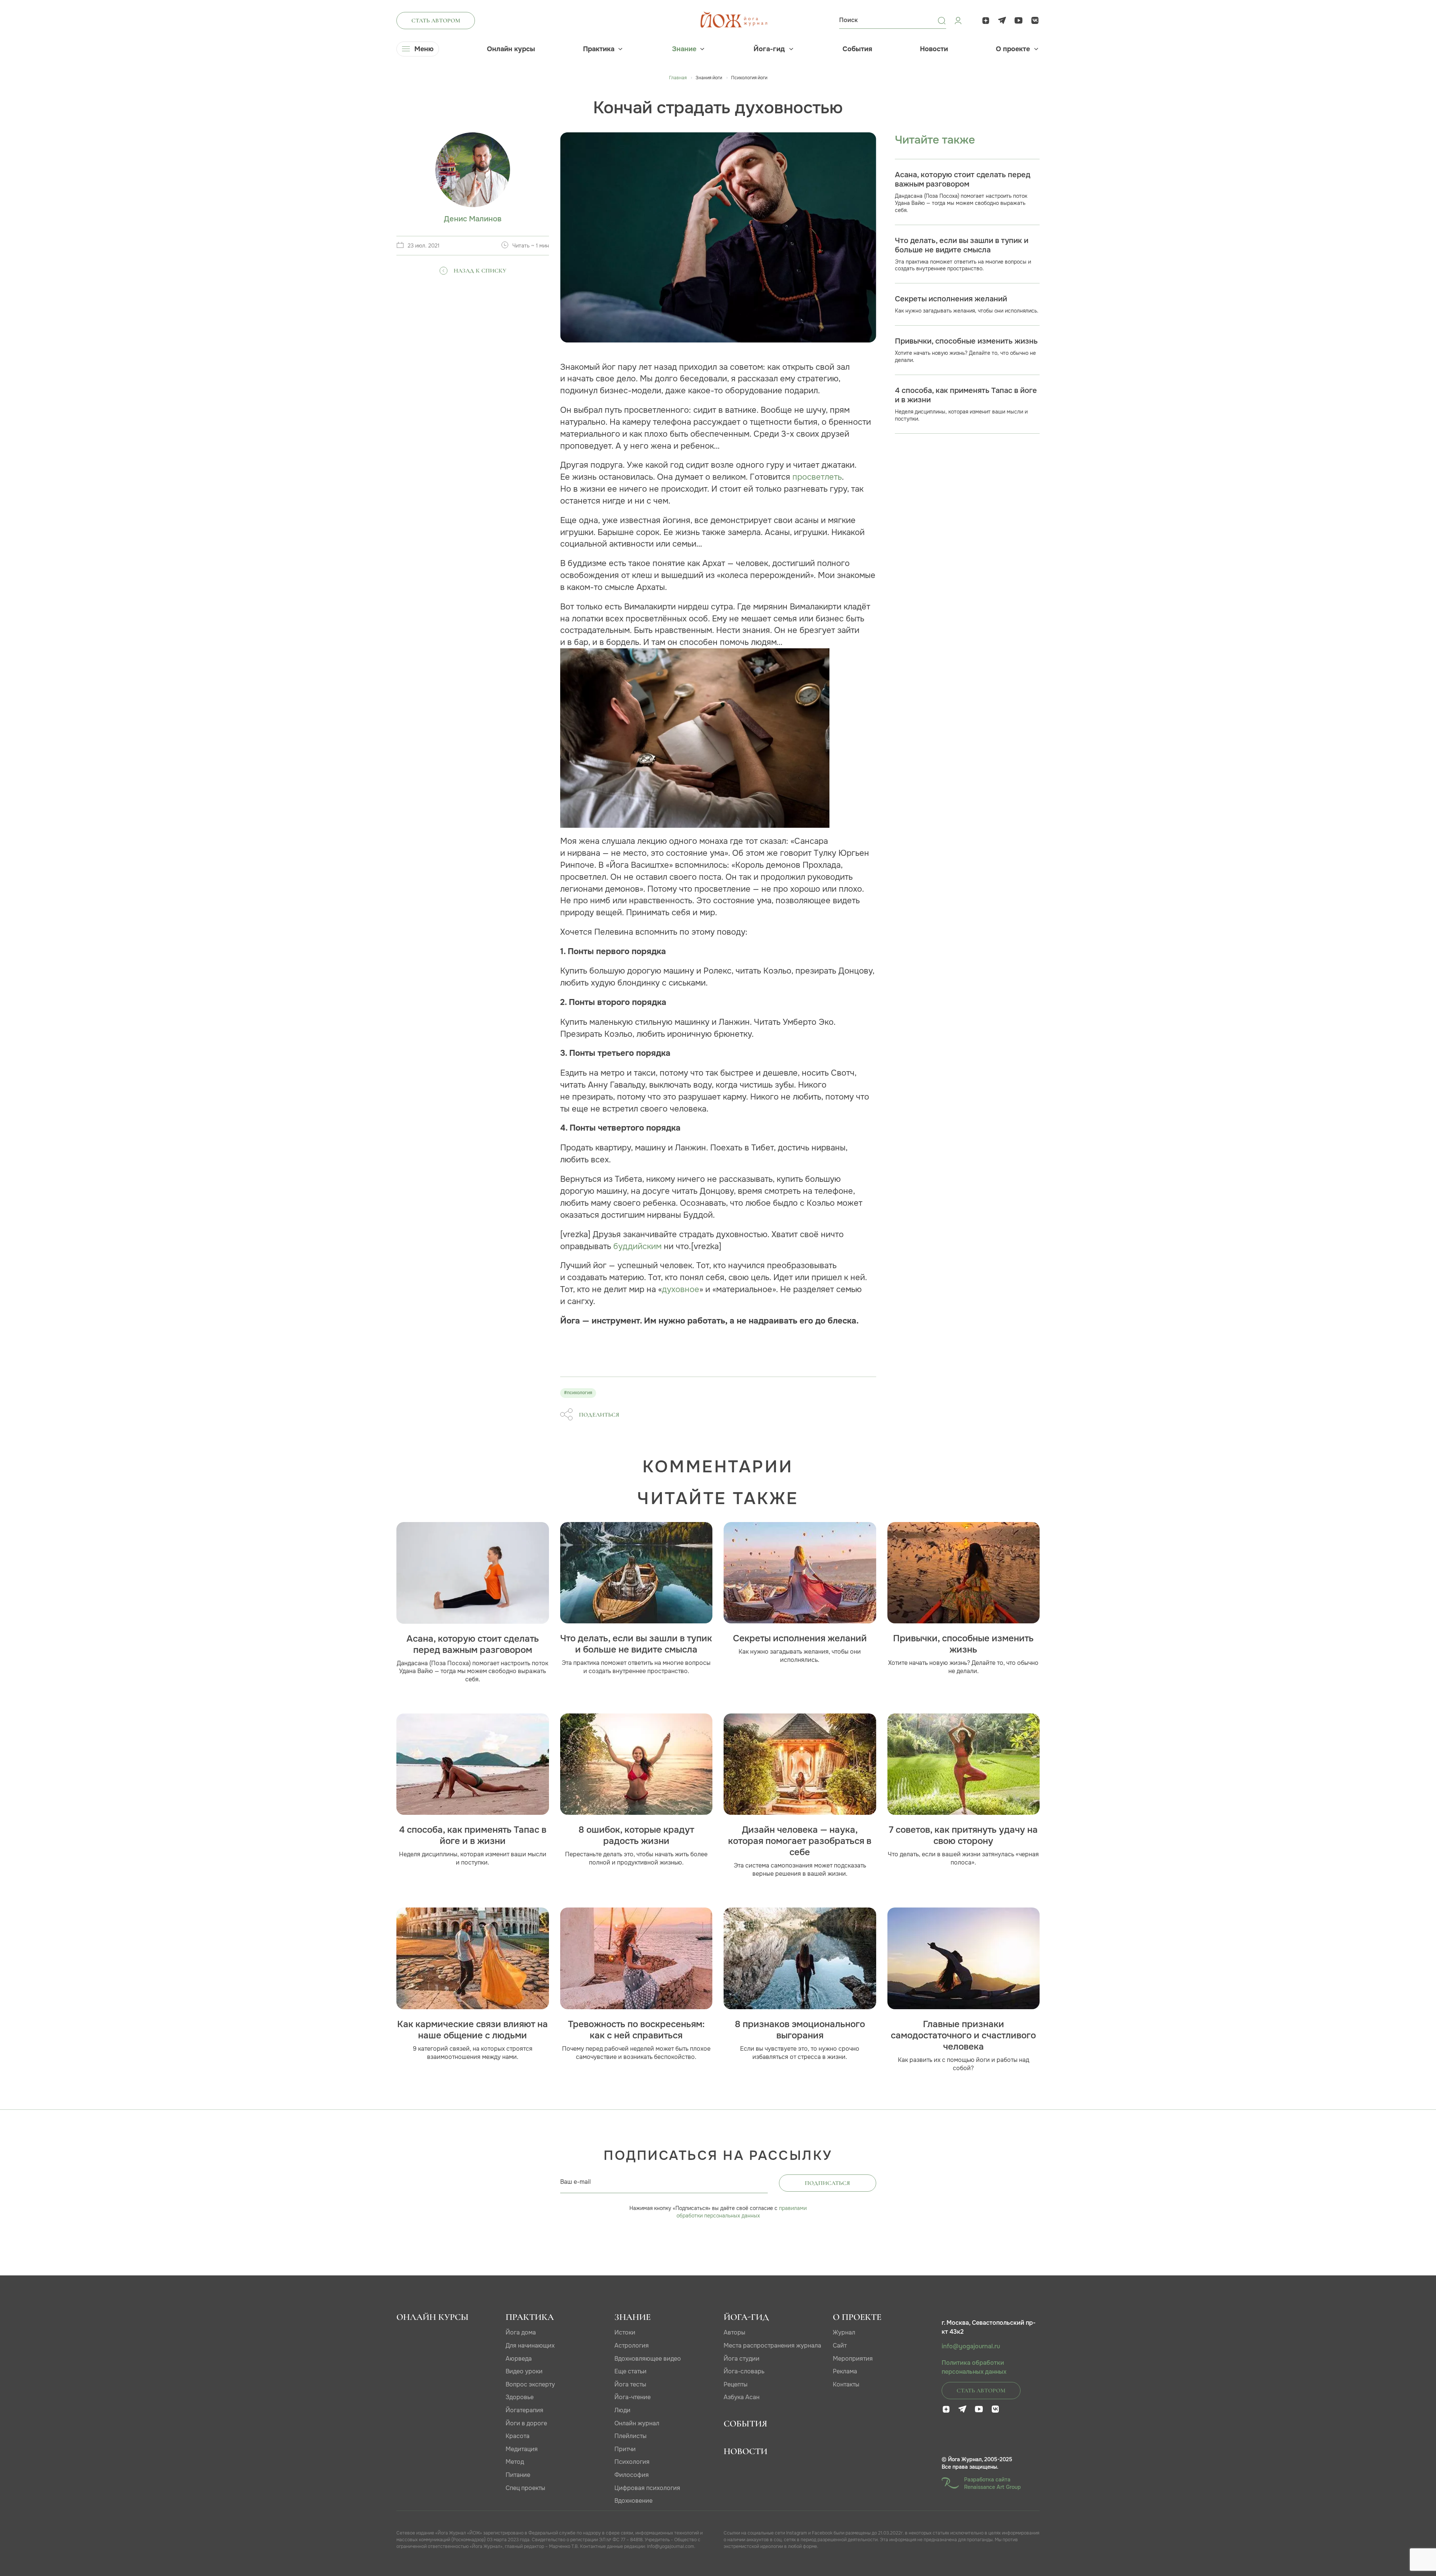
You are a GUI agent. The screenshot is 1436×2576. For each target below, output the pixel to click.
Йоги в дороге (526, 2423)
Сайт (840, 2346)
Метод (515, 2462)
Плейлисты (630, 2436)
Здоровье (520, 2397)
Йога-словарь (744, 2371)
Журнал (844, 2332)
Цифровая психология (647, 2488)
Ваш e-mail (576, 2182)
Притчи (625, 2449)
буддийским (637, 1246)
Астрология (632, 2346)
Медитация (522, 2449)
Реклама (845, 2371)
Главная (678, 78)
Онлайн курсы (511, 49)
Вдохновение (633, 2501)
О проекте (1013, 49)
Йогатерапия (524, 2410)
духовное (681, 1289)
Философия (632, 2475)
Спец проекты (525, 2488)
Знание (684, 49)
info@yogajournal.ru (971, 2346)
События (857, 49)
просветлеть (817, 477)
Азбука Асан (742, 2397)
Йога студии (742, 2359)
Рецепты (736, 2384)
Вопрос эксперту (530, 2384)
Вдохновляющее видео (648, 2359)
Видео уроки (524, 2371)
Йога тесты (630, 2384)
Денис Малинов (473, 219)
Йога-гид (769, 49)
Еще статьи (630, 2371)
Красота (518, 2436)
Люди (622, 2410)
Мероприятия (853, 2359)
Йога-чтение (633, 2397)
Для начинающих (530, 2346)
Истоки (625, 2332)
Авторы (734, 2332)
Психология (632, 2462)
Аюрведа (519, 2359)
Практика (599, 49)
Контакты (846, 2384)
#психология (578, 1393)
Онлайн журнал (637, 2423)
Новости (934, 49)
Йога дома (521, 2332)
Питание (518, 2475)
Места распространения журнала (772, 2346)
